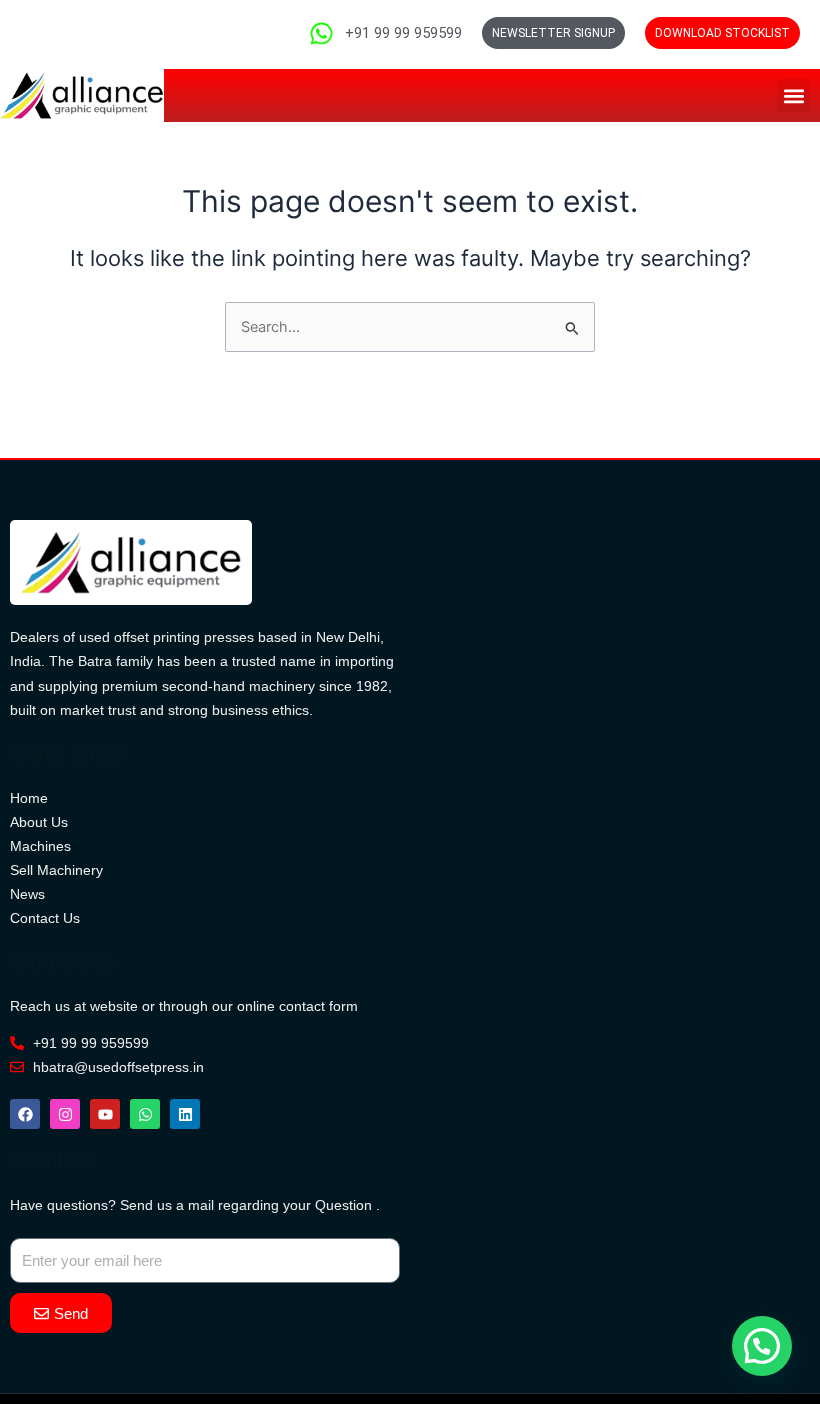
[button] (793, 95)
